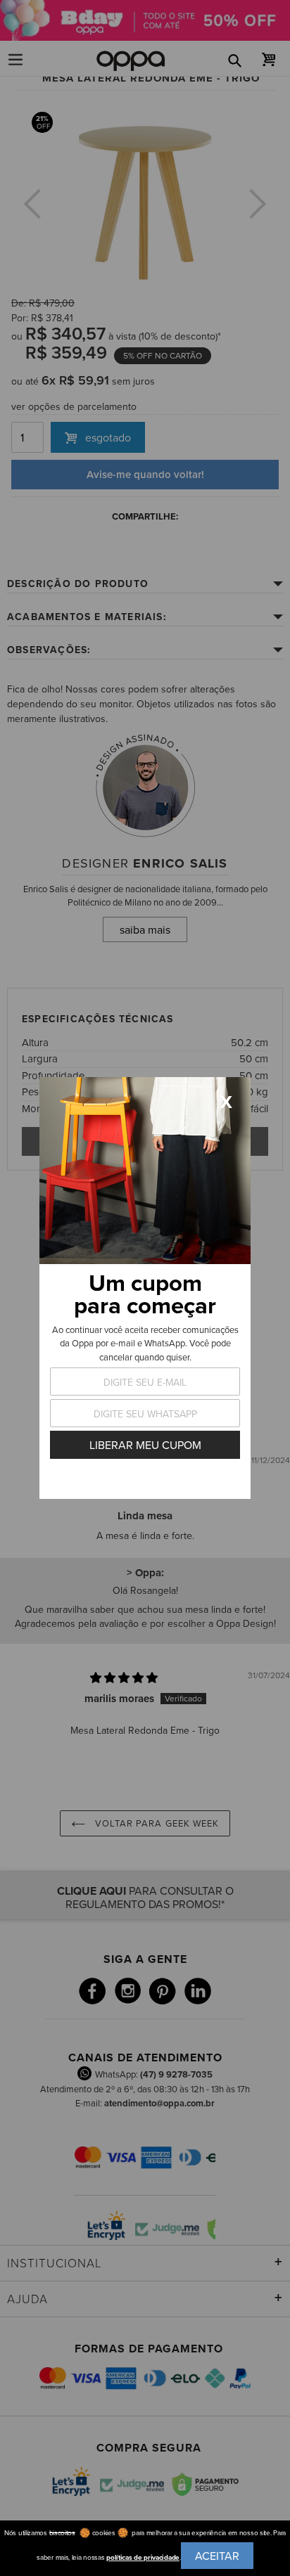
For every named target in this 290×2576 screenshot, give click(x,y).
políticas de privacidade (143, 2557)
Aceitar (217, 2556)
